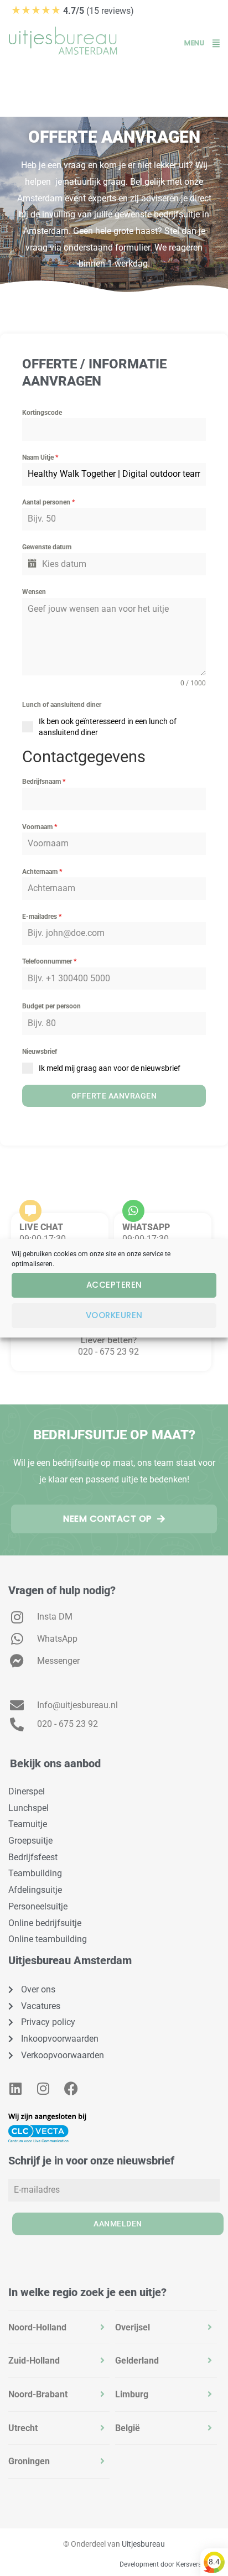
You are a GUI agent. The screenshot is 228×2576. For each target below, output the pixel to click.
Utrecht (23, 2428)
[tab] (59, 2328)
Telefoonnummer (49, 961)
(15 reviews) (72, 11)
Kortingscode (42, 413)
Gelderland (137, 2361)
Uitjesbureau (143, 2544)
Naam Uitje (40, 457)
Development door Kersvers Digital (171, 2564)
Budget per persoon (51, 1006)
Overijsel (133, 2327)
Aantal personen (48, 502)
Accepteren (114, 1285)
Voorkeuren (114, 1315)
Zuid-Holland (34, 2361)
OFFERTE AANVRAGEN (114, 1096)
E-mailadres (42, 917)
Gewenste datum (47, 547)
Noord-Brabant (38, 2394)
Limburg (132, 2394)
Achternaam (42, 872)
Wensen (34, 592)
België (128, 2428)
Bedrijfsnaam (44, 782)
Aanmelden (118, 2224)
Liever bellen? (109, 1340)
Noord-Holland (37, 2327)
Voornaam (40, 827)
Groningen (29, 2461)
